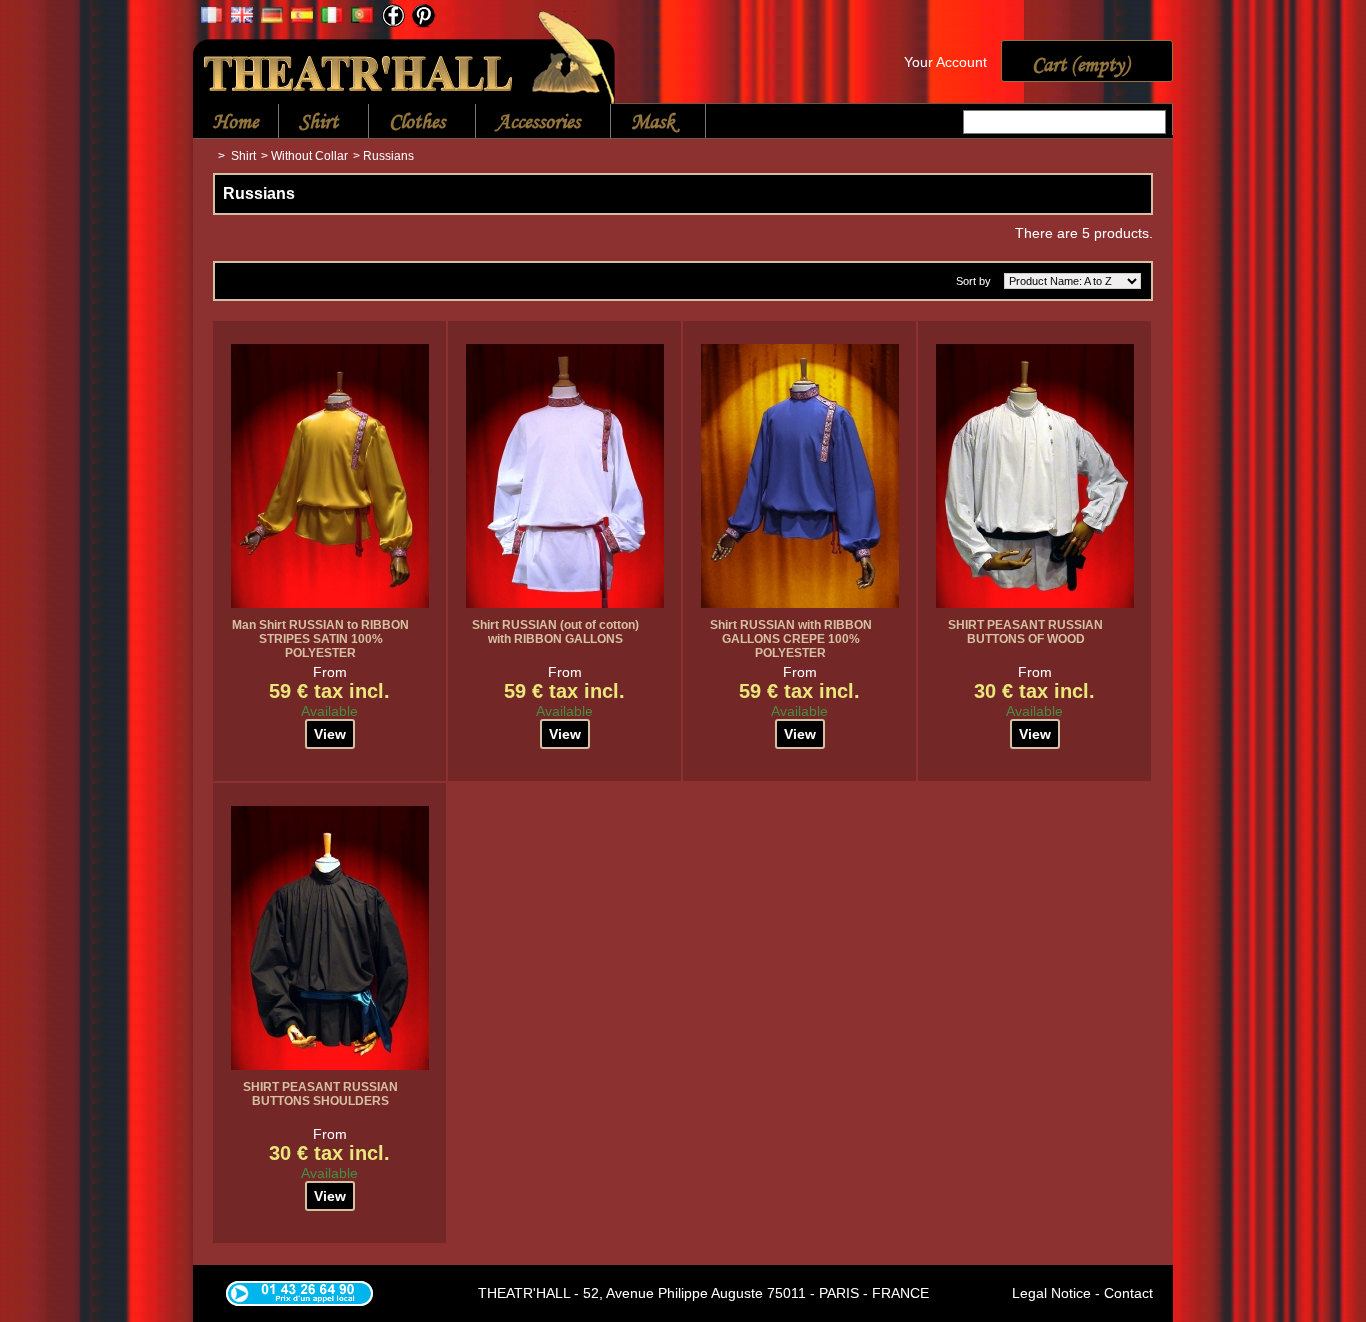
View (330, 734)
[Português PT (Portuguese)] (362, 18)
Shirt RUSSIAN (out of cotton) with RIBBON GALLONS (555, 632)
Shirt (308, 123)
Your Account (945, 62)
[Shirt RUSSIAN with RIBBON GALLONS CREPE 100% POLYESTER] (800, 476)
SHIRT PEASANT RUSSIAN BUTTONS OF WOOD (1025, 632)
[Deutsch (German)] (272, 18)
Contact (1128, 1293)
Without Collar (309, 156)
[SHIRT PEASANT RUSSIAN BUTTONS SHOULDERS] (330, 938)
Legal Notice (1051, 1293)
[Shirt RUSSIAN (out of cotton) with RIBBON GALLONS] (565, 476)
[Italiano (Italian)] (332, 18)
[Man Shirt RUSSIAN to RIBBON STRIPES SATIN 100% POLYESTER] (330, 476)
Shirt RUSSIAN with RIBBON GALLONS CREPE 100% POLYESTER (791, 639)
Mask (643, 123)
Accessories (528, 123)
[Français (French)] (212, 18)
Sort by (973, 281)
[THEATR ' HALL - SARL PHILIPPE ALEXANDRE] (405, 53)
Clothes (407, 123)
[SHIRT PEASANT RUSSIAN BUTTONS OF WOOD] (1035, 476)
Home (235, 121)
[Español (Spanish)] (302, 18)
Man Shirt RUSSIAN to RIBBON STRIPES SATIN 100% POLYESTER (320, 639)
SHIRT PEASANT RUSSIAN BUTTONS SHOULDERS (320, 1094)
